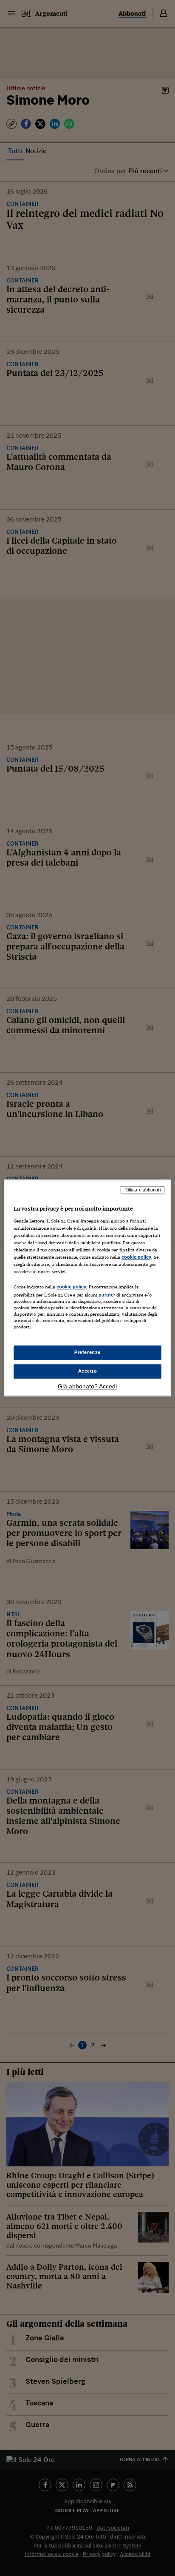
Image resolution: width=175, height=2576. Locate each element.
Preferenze (87, 1353)
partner (107, 1295)
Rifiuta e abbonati (143, 1190)
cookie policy (136, 1257)
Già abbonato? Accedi (87, 1387)
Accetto (88, 1371)
